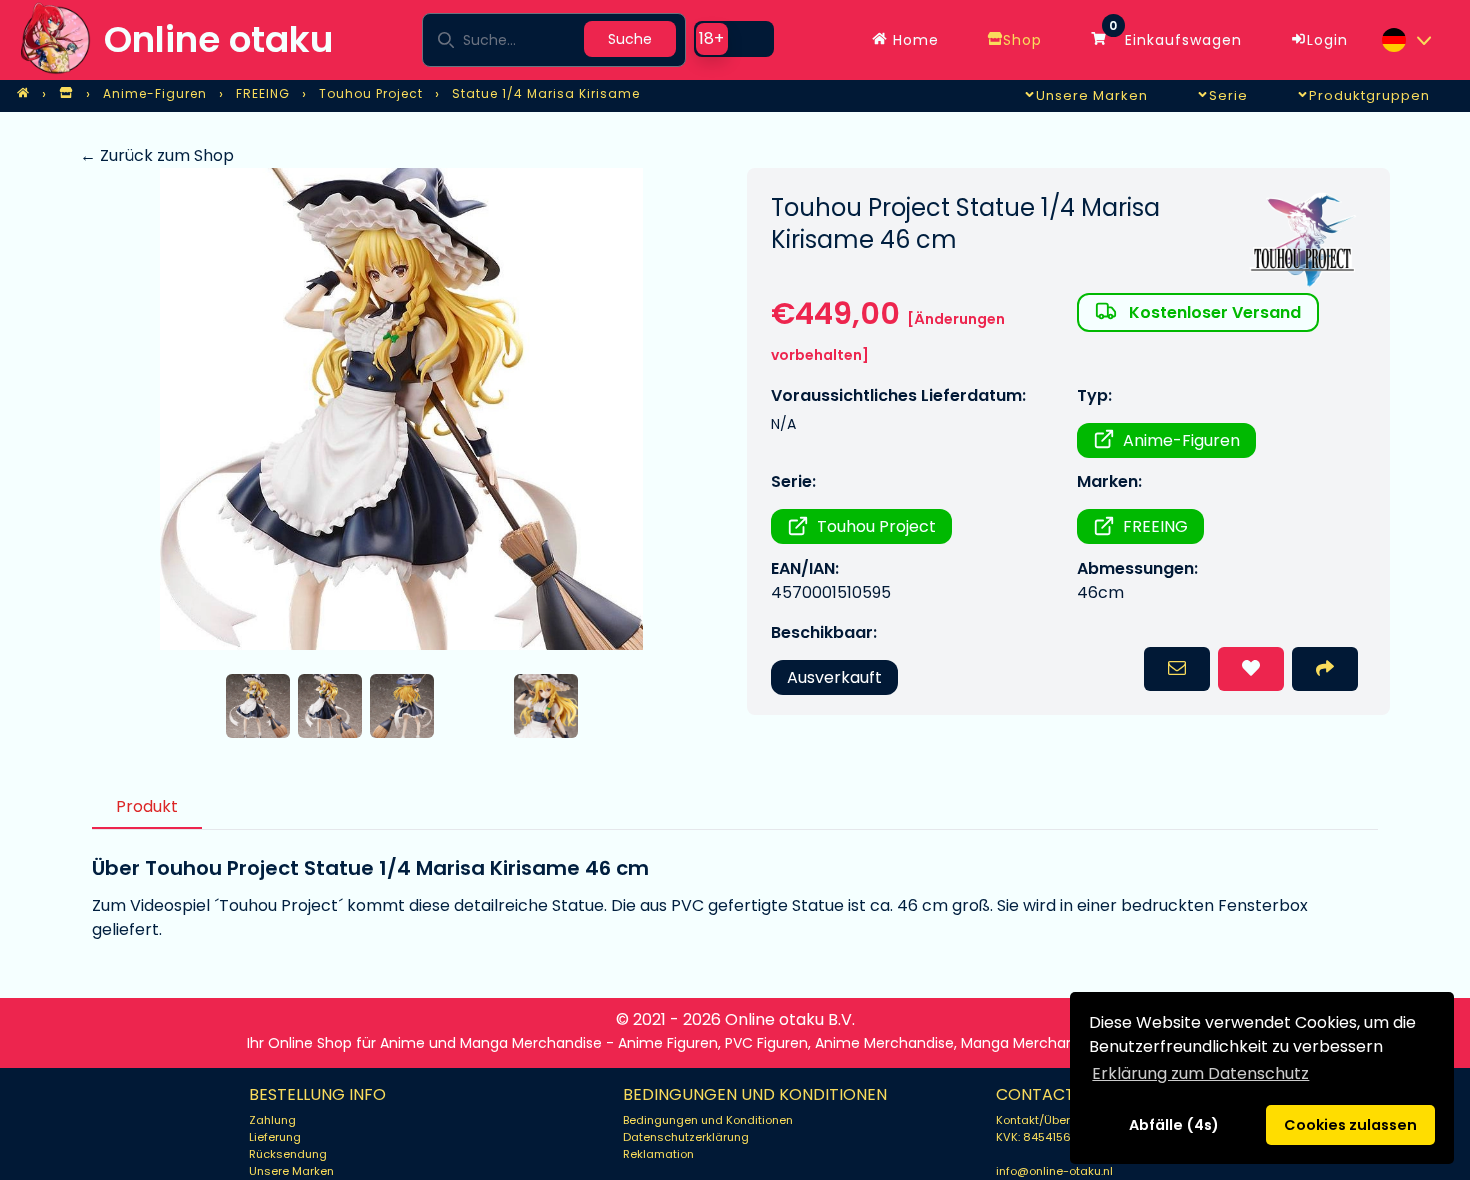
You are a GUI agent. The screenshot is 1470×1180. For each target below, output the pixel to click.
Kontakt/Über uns (1045, 1120)
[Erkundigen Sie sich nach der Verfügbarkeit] (1177, 669)
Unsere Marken (291, 1171)
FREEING (1155, 526)
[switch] (734, 39)
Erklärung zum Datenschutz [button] (1200, 1073)
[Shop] (66, 94)
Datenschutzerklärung (686, 1137)
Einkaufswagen (1175, 35)
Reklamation (658, 1154)
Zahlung (272, 1120)
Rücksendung (288, 1154)
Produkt (147, 806)
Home (913, 40)
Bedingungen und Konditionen (708, 1120)
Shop (1022, 40)
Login (1327, 40)
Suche (630, 39)
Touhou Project (876, 526)
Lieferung (275, 1137)
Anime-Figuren (1181, 440)
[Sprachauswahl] (1406, 40)
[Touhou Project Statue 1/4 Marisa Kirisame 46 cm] (401, 409)
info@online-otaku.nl (1054, 1171)
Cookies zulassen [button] (1350, 1125)
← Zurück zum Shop (157, 155)
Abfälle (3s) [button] (1173, 1125)
